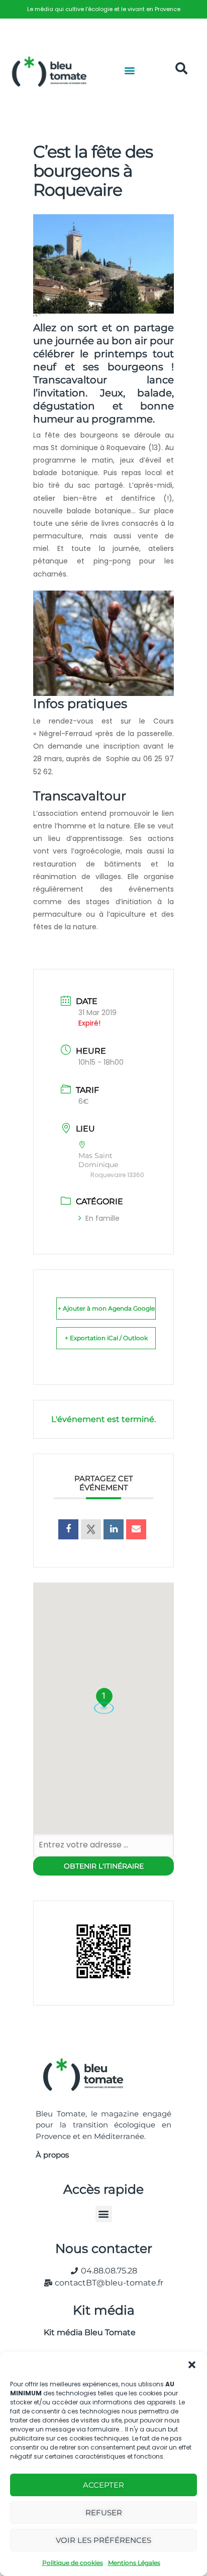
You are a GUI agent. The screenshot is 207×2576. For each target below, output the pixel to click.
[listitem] (103, 9)
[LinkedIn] (114, 1529)
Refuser (104, 2513)
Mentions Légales (134, 2563)
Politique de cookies (73, 2563)
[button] (192, 2365)
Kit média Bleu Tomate (86, 2332)
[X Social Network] (91, 1529)
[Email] (136, 1529)
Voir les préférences (103, 2540)
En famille (102, 1218)
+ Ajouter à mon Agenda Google (106, 1308)
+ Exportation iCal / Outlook (106, 1338)
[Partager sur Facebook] (68, 1529)
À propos (52, 2155)
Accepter (103, 2485)
